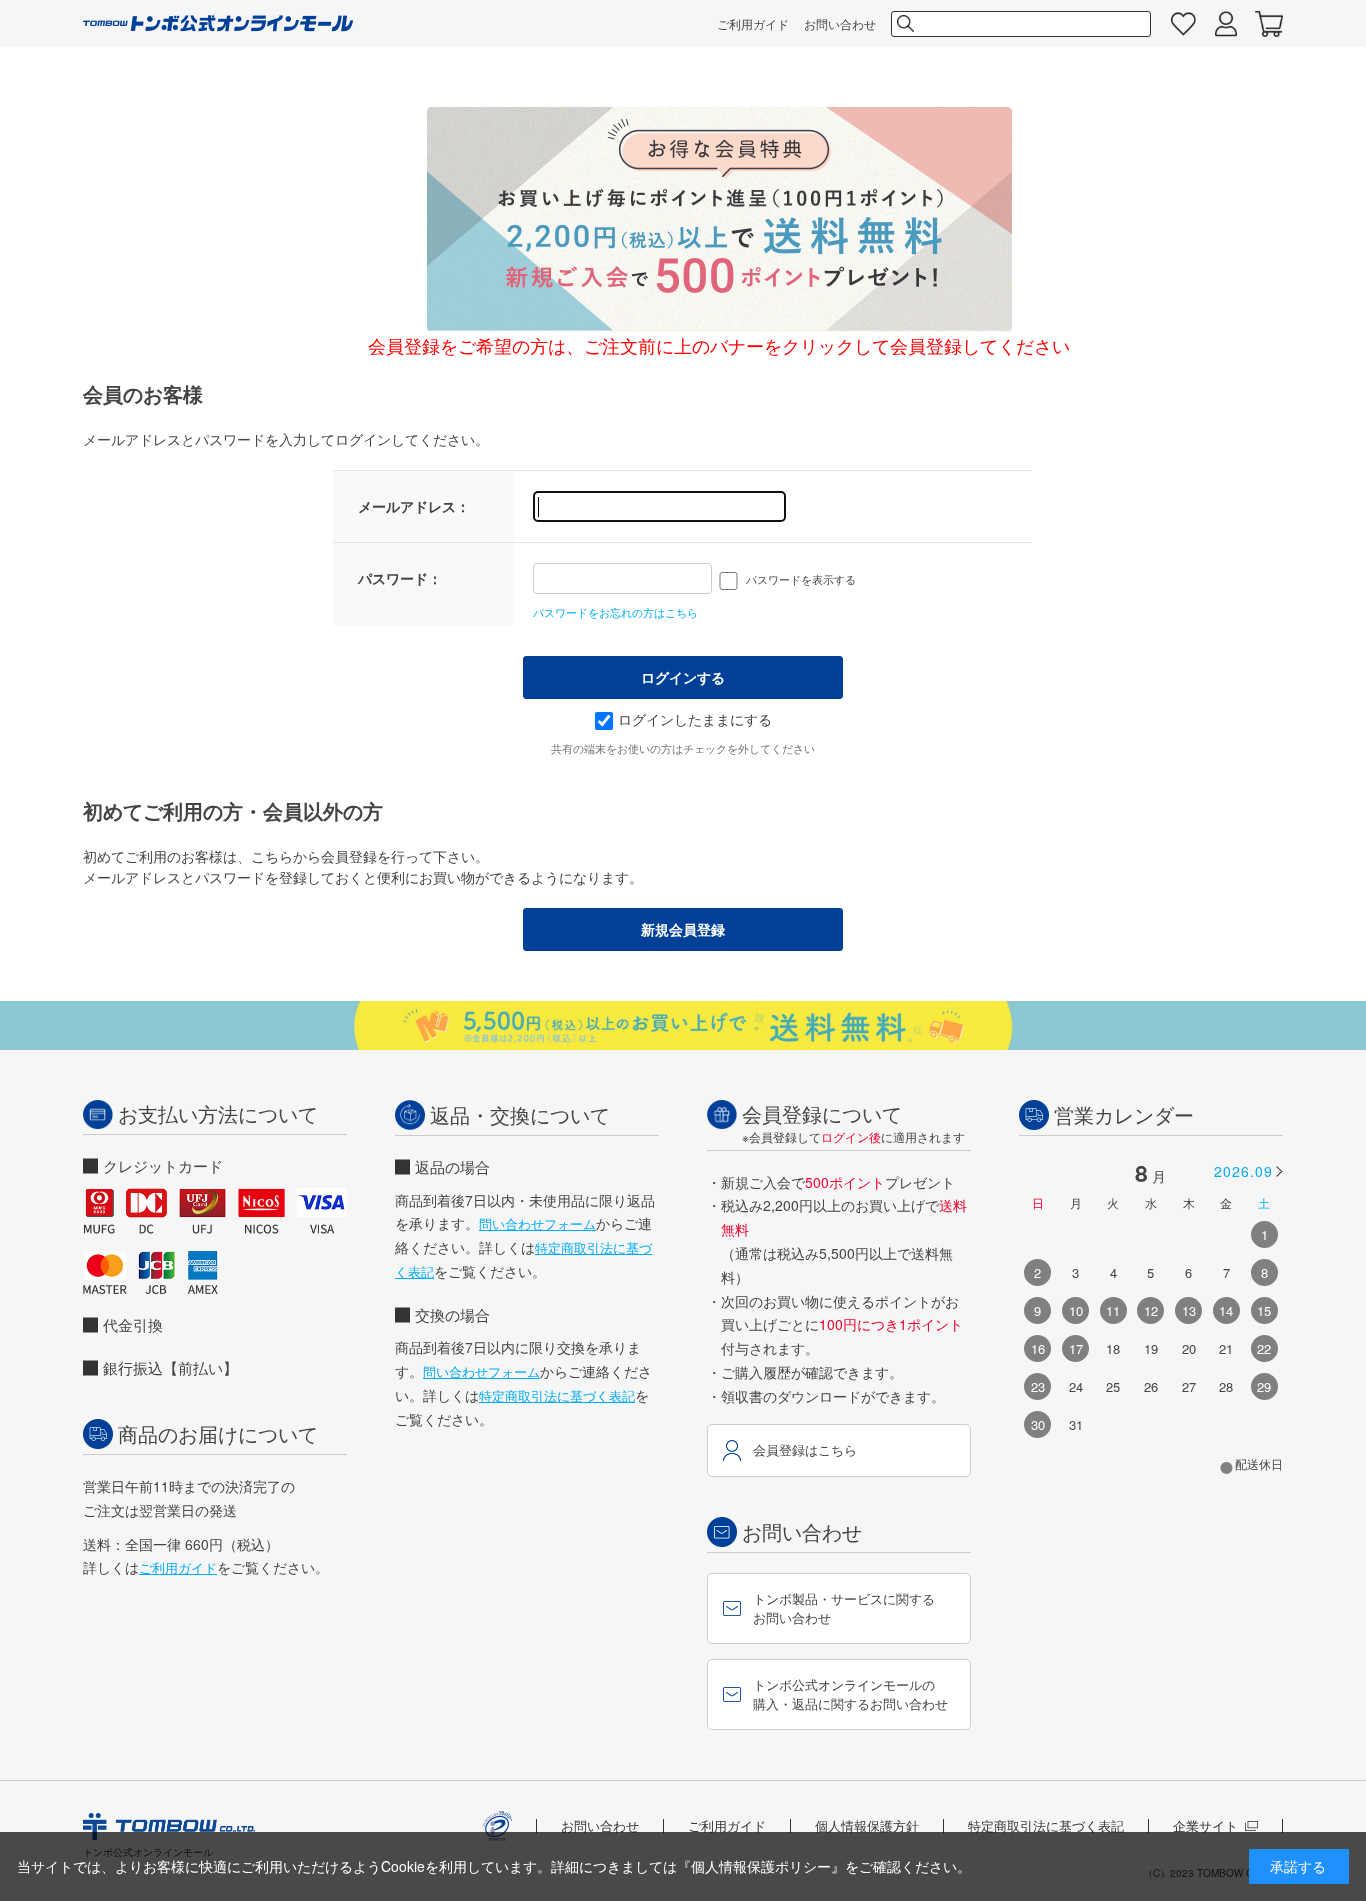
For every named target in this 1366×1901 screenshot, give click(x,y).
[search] (904, 24)
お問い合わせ (840, 23)
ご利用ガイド (753, 23)
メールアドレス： (414, 506)
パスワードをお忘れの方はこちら (615, 612)
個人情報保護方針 (867, 1825)
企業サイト (1205, 1825)
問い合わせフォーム (537, 1223)
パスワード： (400, 578)
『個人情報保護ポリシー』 (761, 1866)
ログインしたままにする (695, 719)
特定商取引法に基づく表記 (557, 1395)
